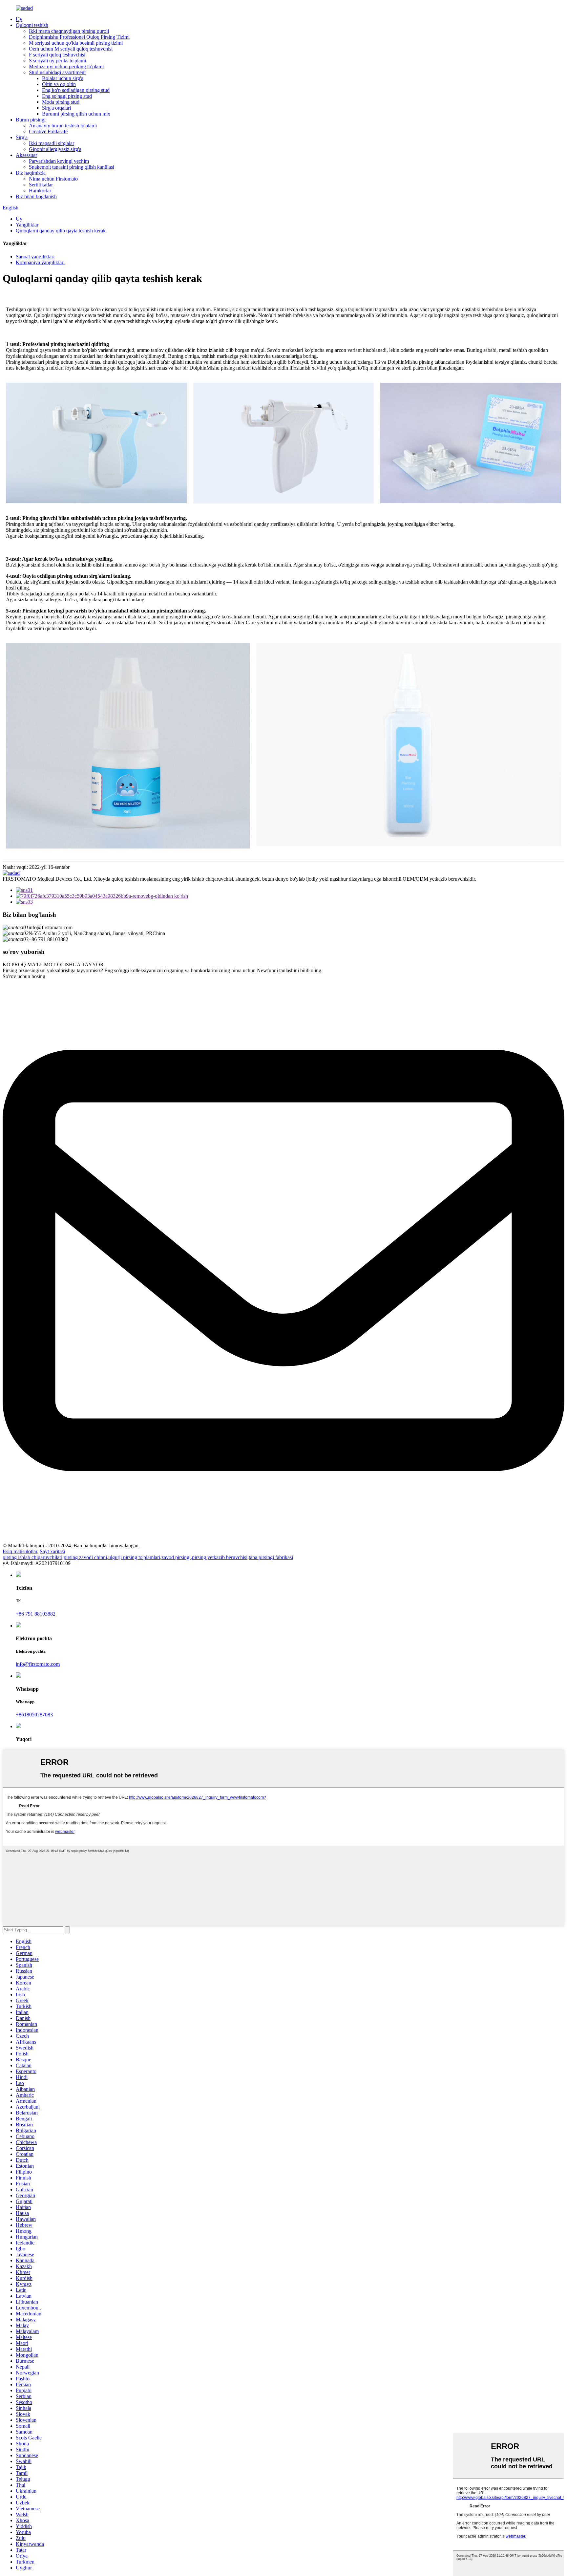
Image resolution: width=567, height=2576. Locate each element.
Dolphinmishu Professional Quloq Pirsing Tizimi (79, 37)
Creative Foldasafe (48, 131)
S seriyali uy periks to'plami (57, 61)
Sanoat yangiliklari (35, 257)
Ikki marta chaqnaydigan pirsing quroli (69, 31)
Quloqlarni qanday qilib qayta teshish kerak (61, 231)
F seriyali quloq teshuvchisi (57, 55)
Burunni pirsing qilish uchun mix (76, 114)
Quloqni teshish (32, 25)
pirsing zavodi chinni (85, 1557)
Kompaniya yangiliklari (40, 262)
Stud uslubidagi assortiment (57, 72)
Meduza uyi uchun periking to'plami (66, 66)
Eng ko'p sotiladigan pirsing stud (76, 90)
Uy (19, 19)
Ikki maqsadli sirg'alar (52, 143)
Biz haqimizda (31, 173)
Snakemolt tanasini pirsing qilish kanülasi (72, 167)
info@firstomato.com (38, 1664)
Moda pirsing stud (61, 102)
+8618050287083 (34, 1715)
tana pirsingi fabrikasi (271, 1557)
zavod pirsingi (176, 1557)
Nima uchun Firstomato (53, 179)
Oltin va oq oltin (59, 84)
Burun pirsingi (31, 120)
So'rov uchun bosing (24, 976)
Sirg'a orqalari (56, 108)
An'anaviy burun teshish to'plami (63, 126)
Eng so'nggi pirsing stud (67, 96)
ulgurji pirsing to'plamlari (134, 1557)
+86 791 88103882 (36, 1614)
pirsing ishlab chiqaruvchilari (32, 1557)
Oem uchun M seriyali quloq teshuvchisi (71, 49)
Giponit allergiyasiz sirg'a (55, 149)
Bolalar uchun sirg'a (63, 78)
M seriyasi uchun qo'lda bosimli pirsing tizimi (76, 43)
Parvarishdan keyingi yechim (59, 161)
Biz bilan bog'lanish (36, 196)
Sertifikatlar (41, 185)
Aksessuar (26, 155)
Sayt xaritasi (52, 1551)
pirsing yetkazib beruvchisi (220, 1557)
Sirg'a (22, 137)
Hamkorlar (40, 191)
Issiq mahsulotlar (20, 1551)
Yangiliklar (27, 225)
